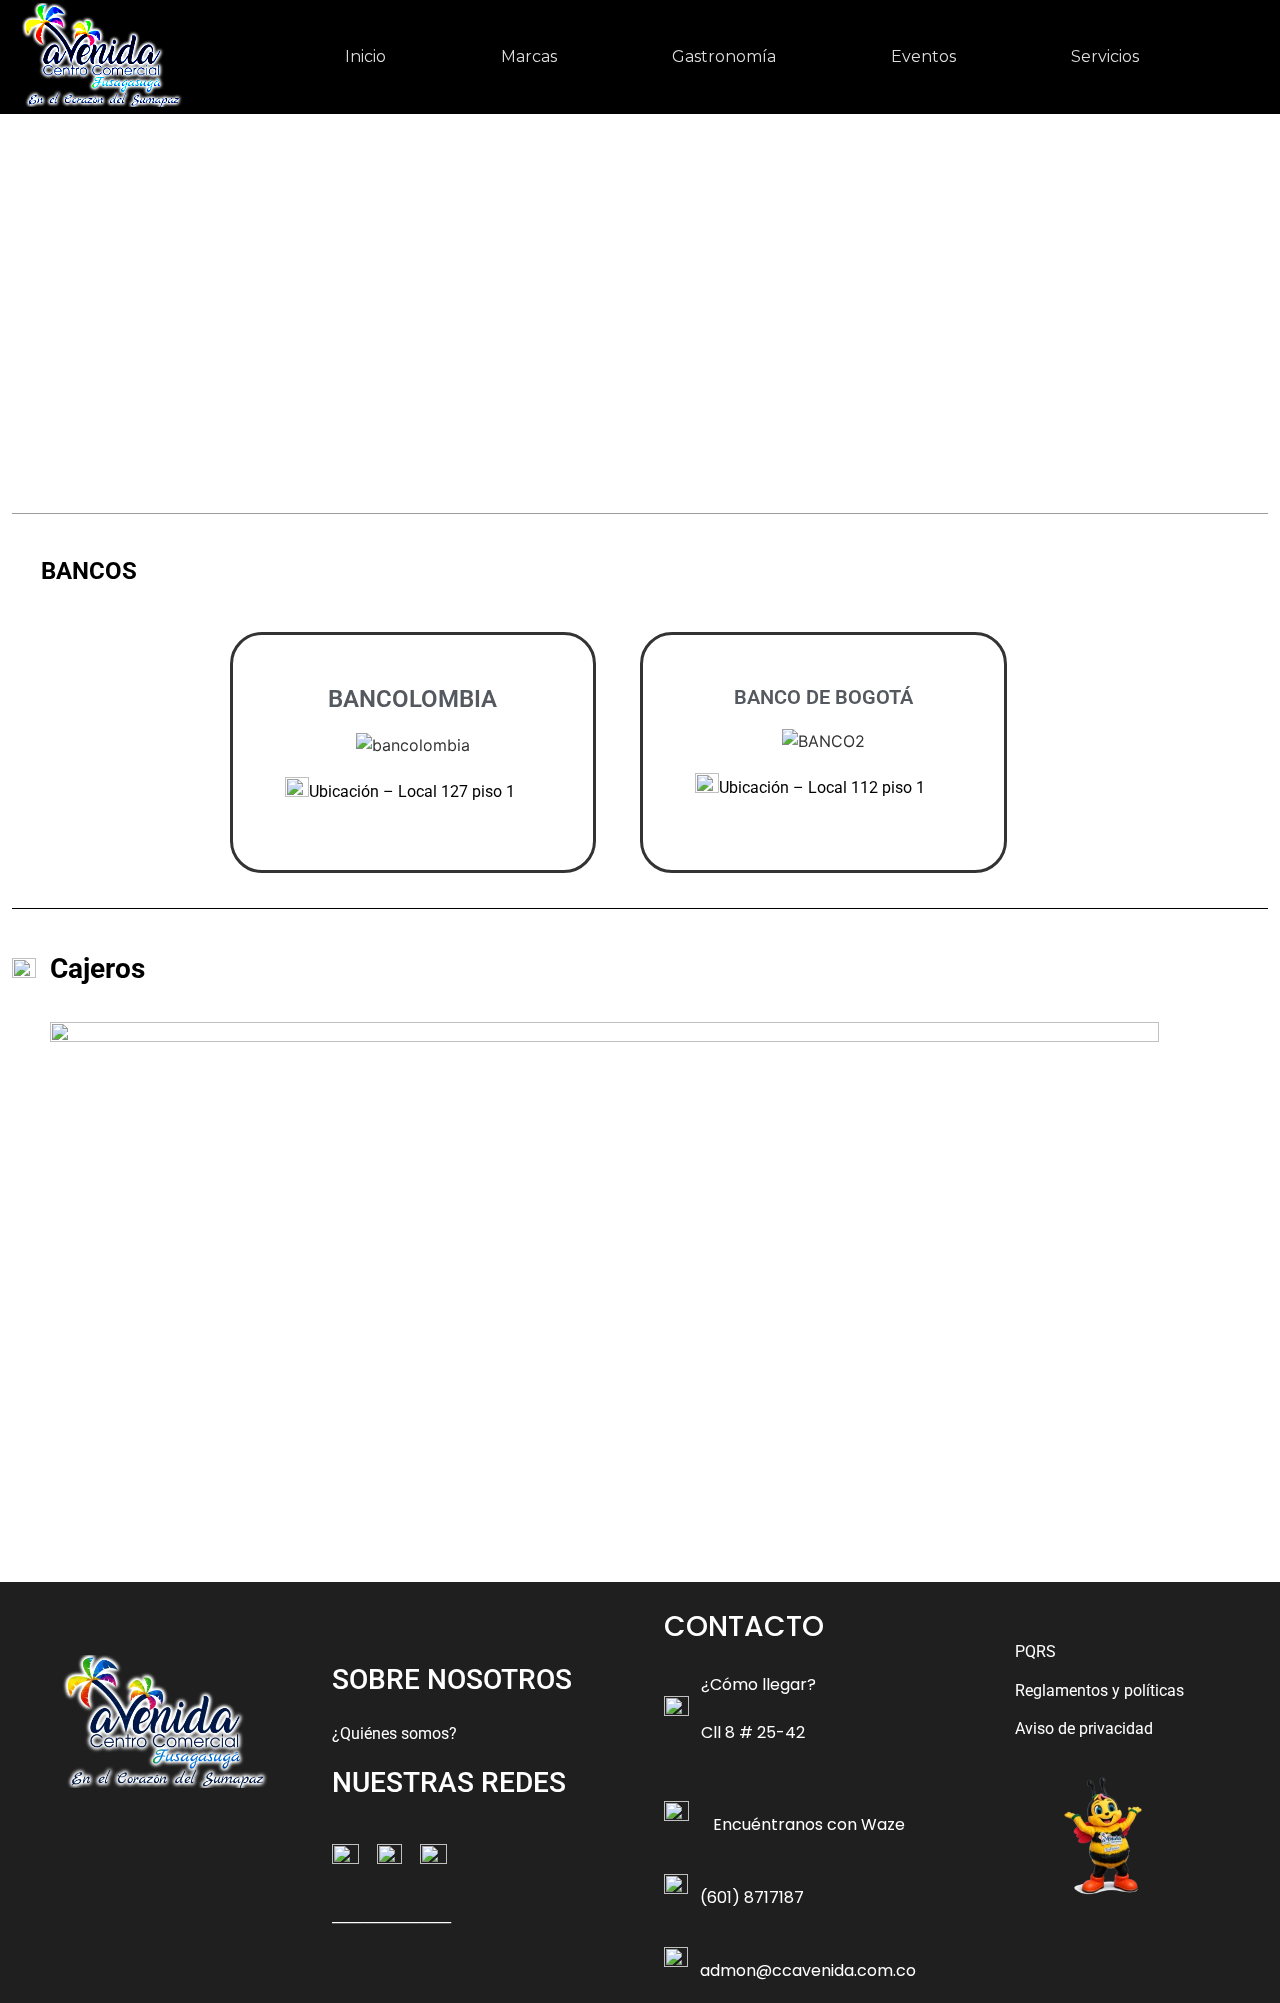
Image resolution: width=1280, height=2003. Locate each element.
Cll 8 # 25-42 (753, 1732)
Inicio (365, 56)
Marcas (529, 56)
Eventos (923, 56)
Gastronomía (724, 56)
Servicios (1105, 56)
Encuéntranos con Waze (809, 1824)
